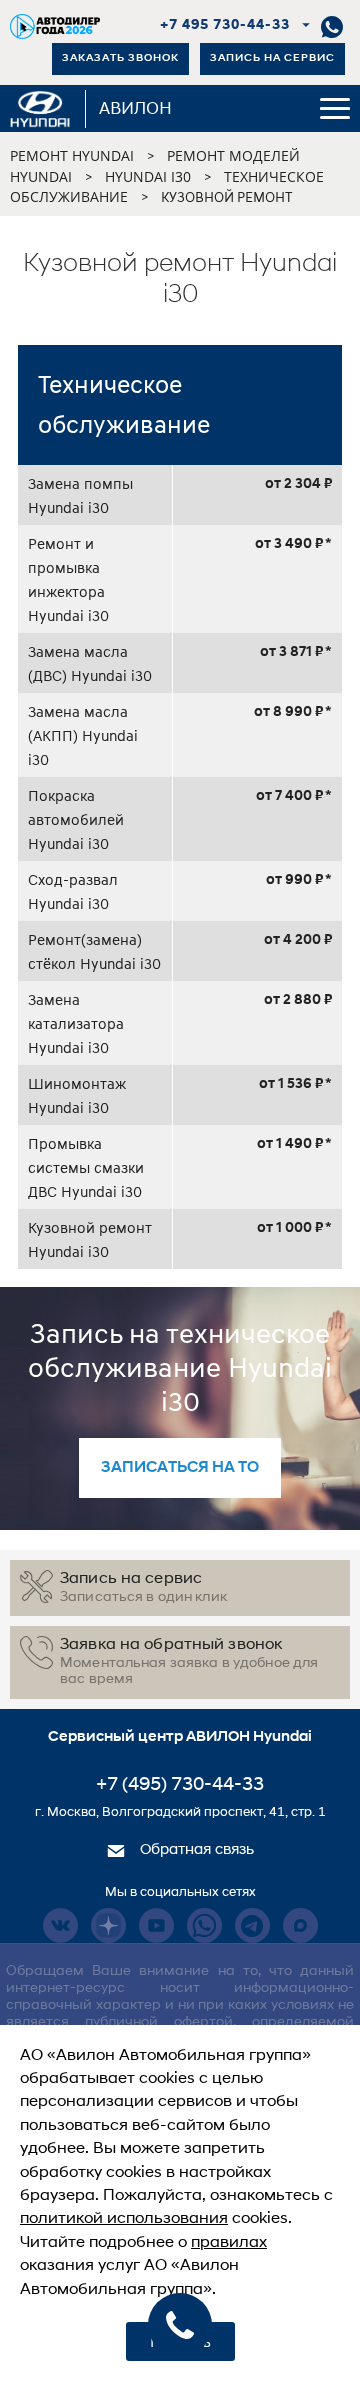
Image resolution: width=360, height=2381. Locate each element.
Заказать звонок (120, 58)
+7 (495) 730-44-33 (180, 1785)
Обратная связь (195, 1850)
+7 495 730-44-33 (225, 25)
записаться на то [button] (180, 1468)
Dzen (108, 1925)
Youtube (156, 1925)
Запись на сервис (272, 58)
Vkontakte (60, 1925)
